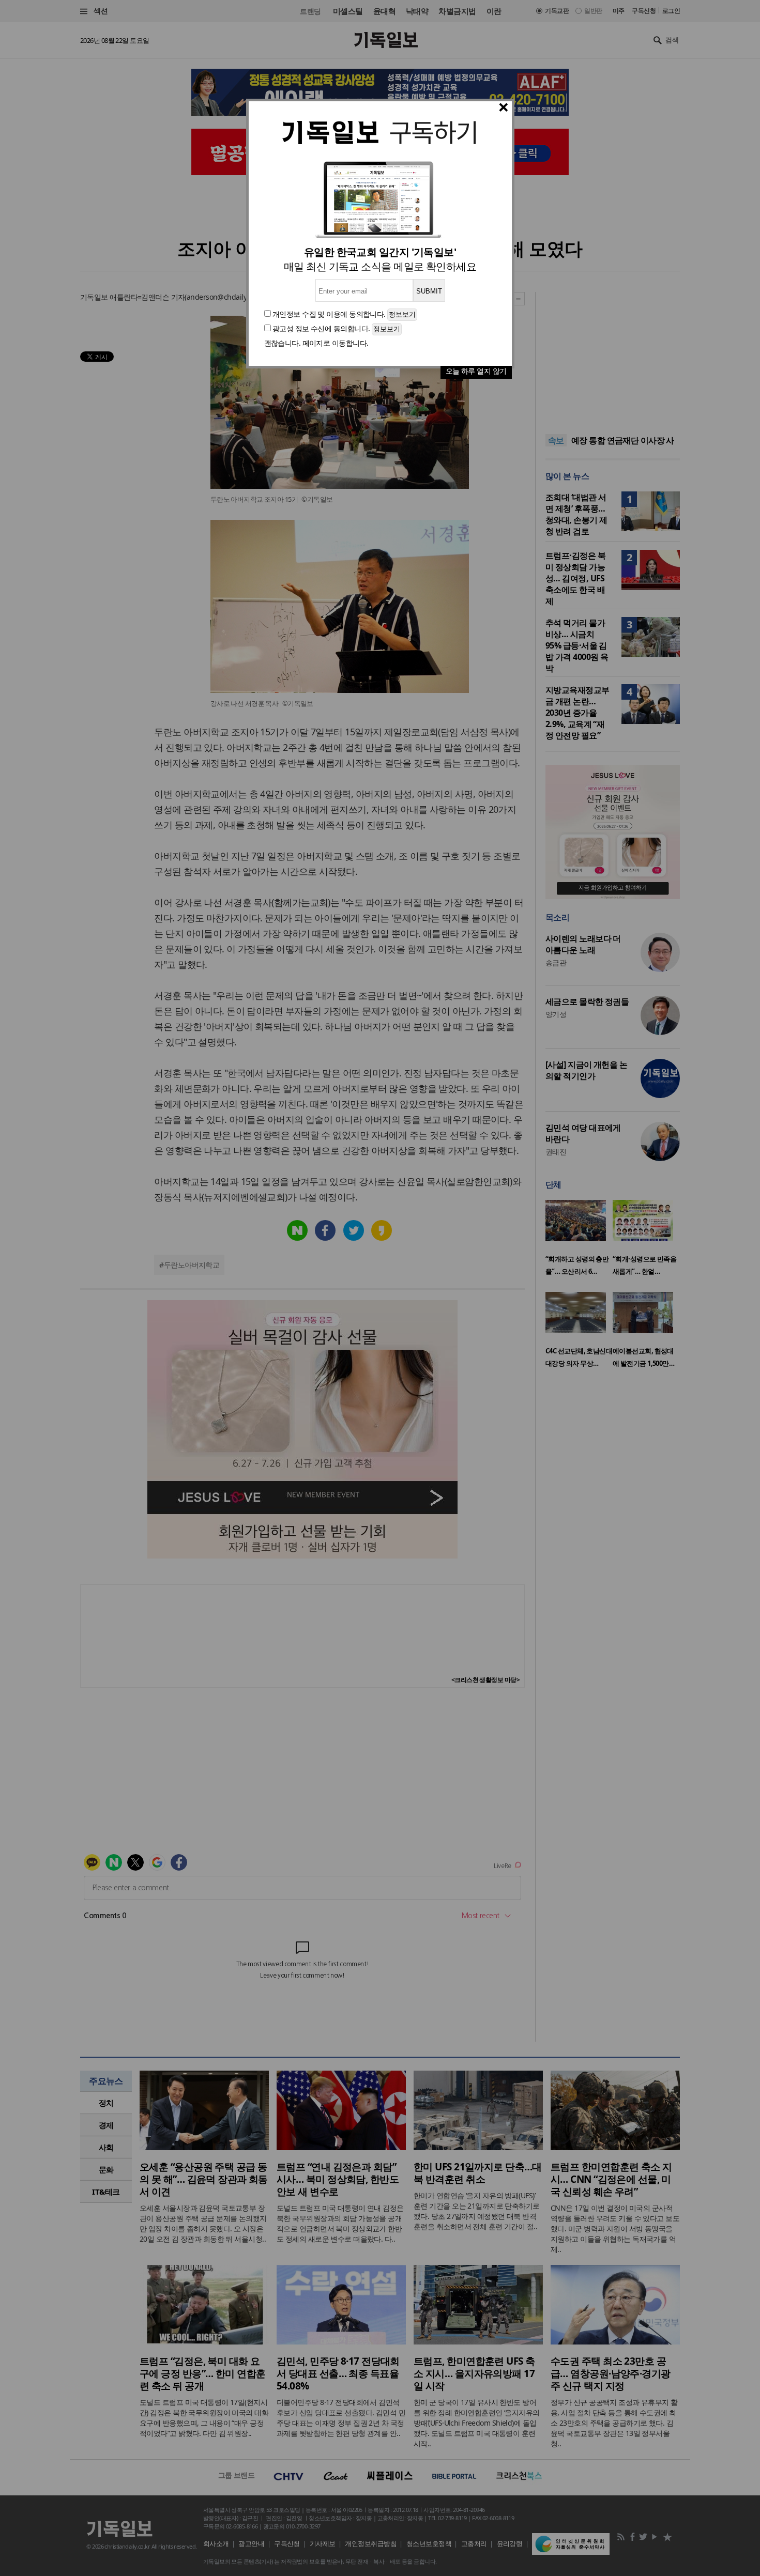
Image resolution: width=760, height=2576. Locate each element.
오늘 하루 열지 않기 (476, 371)
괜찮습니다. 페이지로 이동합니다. (316, 343)
